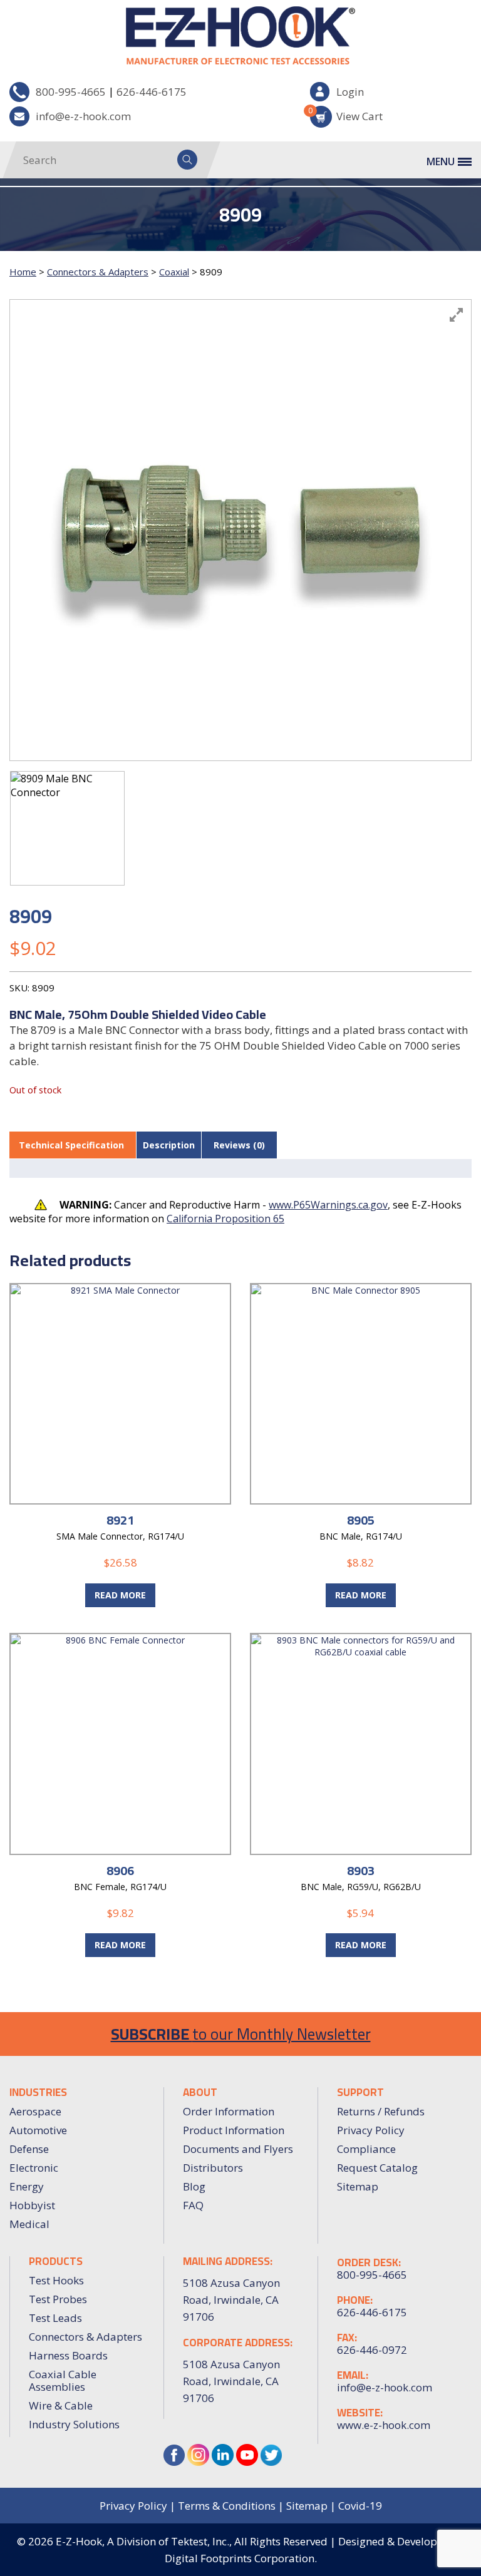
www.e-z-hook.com (384, 2425)
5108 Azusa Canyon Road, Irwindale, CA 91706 (231, 2381)
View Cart (346, 114)
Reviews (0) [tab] (239, 1145)
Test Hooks (56, 2280)
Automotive (38, 2130)
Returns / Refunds (381, 2111)
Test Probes (58, 2299)
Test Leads (55, 2318)
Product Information (234, 2130)
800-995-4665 (71, 92)
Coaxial (174, 272)
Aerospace (35, 2111)
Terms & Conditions (227, 2506)
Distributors (213, 2168)
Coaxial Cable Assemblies (63, 2380)
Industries (38, 2092)
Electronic (34, 2168)
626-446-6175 (152, 92)
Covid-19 (360, 2506)
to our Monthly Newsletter (241, 2034)
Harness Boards (68, 2355)
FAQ (193, 2205)
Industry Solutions (74, 2424)
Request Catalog (377, 2168)
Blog (194, 2186)
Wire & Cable (61, 2405)
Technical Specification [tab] (71, 1145)
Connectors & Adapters (98, 272)
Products (56, 2261)
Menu (441, 161)
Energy (27, 2186)
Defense (29, 2149)
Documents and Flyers (238, 2149)
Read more (120, 1595)
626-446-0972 (372, 2350)
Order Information (229, 2111)
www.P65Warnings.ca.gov (328, 1205)
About (200, 2092)
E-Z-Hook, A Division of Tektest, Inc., (144, 2541)
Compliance (366, 2149)
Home (23, 272)
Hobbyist (32, 2205)
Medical (29, 2224)
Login (350, 92)
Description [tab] (169, 1145)
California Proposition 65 (225, 1219)
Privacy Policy (371, 2130)
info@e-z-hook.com (83, 116)
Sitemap (358, 2186)
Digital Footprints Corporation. (241, 2558)
